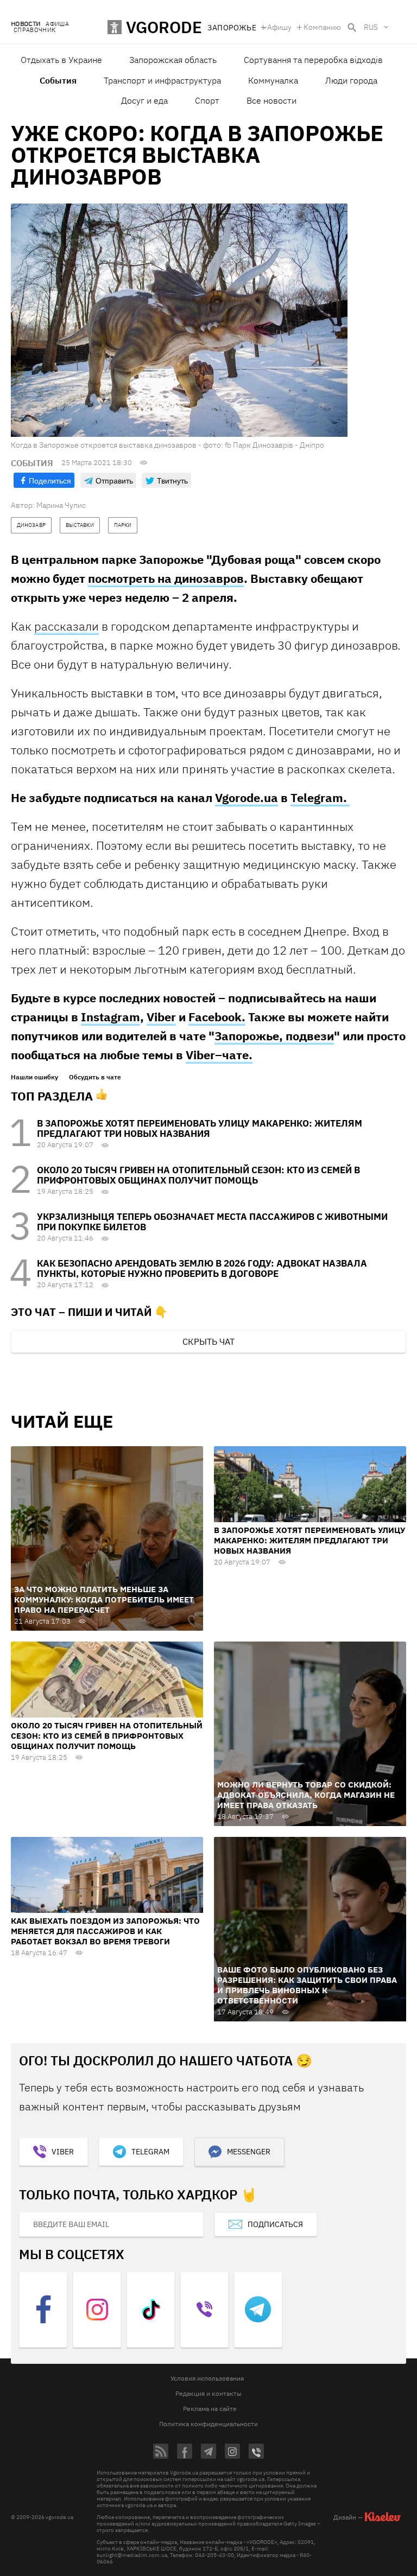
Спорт (207, 100)
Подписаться (275, 2224)
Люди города (351, 80)
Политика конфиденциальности (208, 2424)
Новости (26, 24)
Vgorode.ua (247, 797)
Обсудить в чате (95, 1077)
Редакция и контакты (208, 2393)
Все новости (271, 100)
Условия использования (207, 2378)
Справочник (34, 30)
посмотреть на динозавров (166, 578)
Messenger (249, 2152)
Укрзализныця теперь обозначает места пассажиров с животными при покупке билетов (212, 1222)
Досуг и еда (144, 100)
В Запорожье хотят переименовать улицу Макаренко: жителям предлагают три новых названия (200, 1128)
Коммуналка (273, 80)
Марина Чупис (61, 505)
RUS (371, 27)
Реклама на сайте (210, 2409)
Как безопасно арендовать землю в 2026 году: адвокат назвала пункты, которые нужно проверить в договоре (202, 1268)
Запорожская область (173, 60)
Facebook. (217, 1017)
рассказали (67, 626)
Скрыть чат (208, 1341)
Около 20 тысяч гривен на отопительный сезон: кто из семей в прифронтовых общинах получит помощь (198, 1175)
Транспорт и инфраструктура (162, 80)
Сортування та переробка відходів (313, 60)
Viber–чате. (219, 1055)
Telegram (150, 2152)
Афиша (57, 24)
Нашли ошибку (34, 1077)
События (58, 80)
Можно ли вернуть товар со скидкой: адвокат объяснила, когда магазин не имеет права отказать (306, 1795)
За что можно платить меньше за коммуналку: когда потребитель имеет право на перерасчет (104, 1599)
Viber (161, 1017)
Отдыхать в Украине (61, 60)
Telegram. (320, 797)
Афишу (279, 27)
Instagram (110, 1017)
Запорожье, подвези (274, 1036)
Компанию (322, 27)
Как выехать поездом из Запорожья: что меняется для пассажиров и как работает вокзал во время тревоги (105, 1931)
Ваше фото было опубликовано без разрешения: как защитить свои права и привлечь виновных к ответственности (307, 1985)
